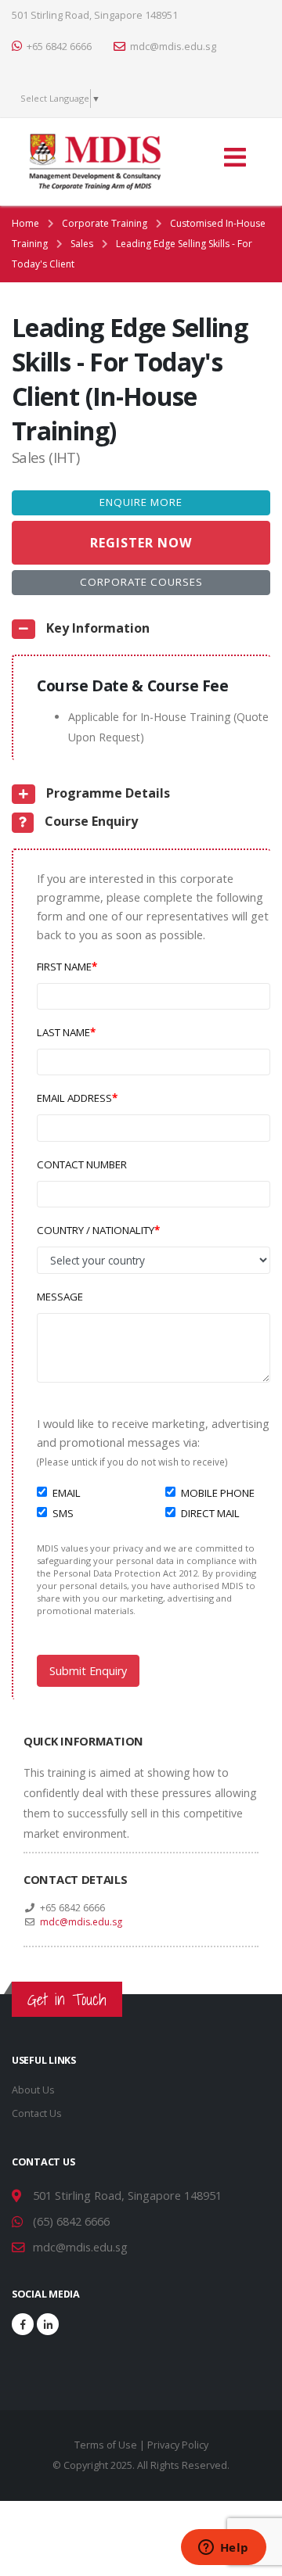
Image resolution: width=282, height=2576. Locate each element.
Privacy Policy (178, 2445)
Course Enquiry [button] (90, 821)
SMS (63, 1513)
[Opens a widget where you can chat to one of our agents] (223, 2549)
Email (67, 1493)
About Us (33, 2090)
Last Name (63, 1032)
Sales (82, 244)
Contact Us (37, 2113)
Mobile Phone (218, 1493)
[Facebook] (23, 2324)
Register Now (141, 543)
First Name (64, 967)
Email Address (74, 1098)
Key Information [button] (96, 628)
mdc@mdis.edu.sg (173, 47)
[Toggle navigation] (233, 162)
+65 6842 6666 (59, 47)
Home (25, 223)
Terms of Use (106, 2445)
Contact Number (82, 1164)
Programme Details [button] (107, 793)
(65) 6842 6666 (71, 2221)
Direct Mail (210, 1513)
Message (60, 1297)
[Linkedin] (48, 2324)
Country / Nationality (96, 1230)
